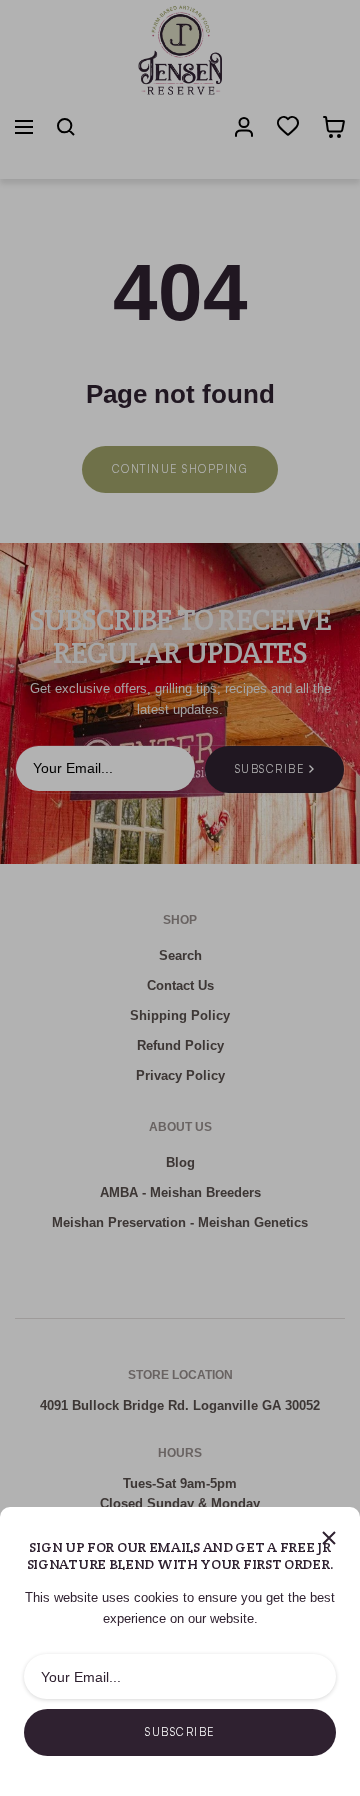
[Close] (329, 1538)
